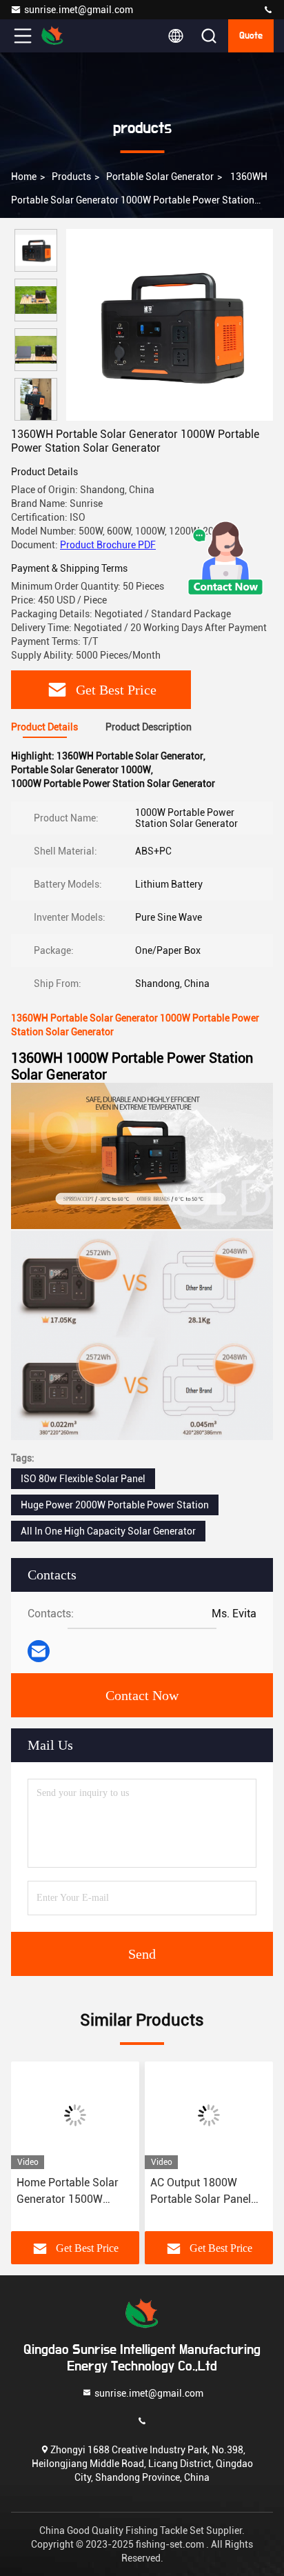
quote (251, 36)
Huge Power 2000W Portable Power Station (115, 1505)
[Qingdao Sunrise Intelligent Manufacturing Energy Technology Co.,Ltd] (268, 10)
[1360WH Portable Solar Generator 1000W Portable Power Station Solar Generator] (170, 325)
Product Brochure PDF (108, 545)
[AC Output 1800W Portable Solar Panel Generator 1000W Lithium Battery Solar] (209, 2115)
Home (24, 177)
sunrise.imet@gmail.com (79, 10)
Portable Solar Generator (160, 177)
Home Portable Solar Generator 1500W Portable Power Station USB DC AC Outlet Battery (73, 2192)
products (71, 177)
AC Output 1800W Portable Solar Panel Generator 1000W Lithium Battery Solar (202, 2192)
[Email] (39, 1651)
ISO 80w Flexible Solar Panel (83, 1479)
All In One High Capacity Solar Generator (108, 1531)
